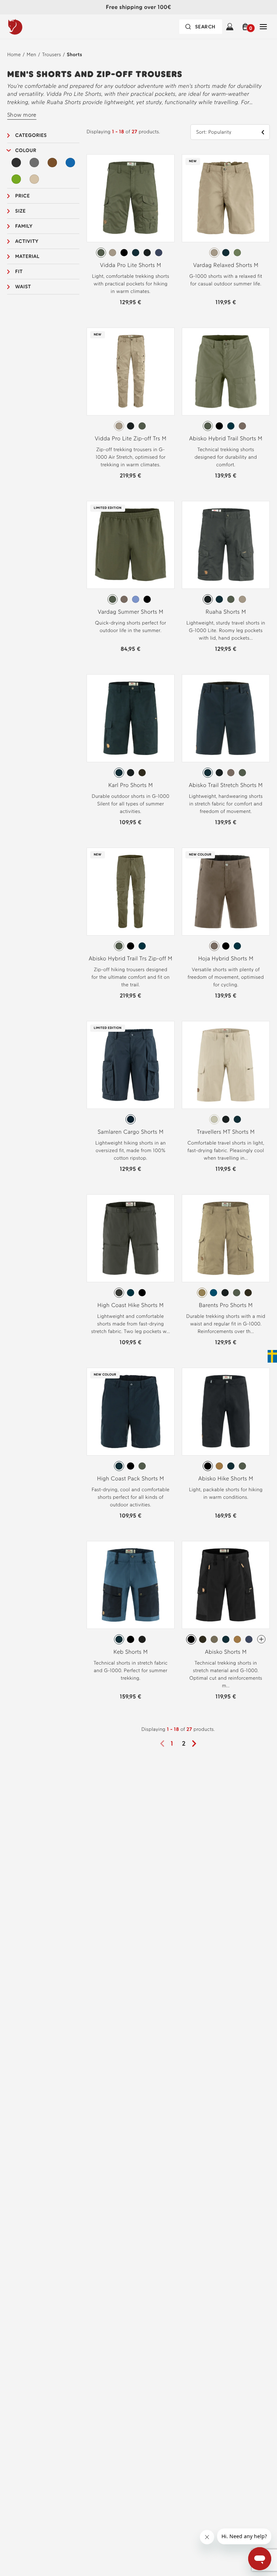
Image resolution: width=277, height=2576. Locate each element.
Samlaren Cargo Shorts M (131, 1132)
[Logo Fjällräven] (30, 27)
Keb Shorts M (130, 1652)
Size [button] (20, 211)
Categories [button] (31, 135)
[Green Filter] (16, 179)
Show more (22, 115)
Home (14, 55)
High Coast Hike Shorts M (131, 1305)
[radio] (101, 253)
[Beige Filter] (34, 179)
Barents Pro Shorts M (226, 1305)
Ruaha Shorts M (226, 612)
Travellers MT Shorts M (226, 1132)
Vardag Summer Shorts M (131, 612)
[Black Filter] (16, 163)
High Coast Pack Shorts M (131, 1478)
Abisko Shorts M (226, 1652)
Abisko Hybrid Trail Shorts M (226, 438)
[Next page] (197, 1744)
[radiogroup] (131, 253)
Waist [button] (23, 287)
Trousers (52, 55)
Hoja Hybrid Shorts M (226, 958)
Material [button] (27, 256)
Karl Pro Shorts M (131, 785)
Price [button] (23, 196)
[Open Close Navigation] (263, 27)
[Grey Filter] (34, 163)
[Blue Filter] (70, 163)
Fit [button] (19, 272)
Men (32, 55)
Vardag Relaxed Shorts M (226, 265)
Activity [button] (27, 241)
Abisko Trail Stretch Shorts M (226, 785)
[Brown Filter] (52, 163)
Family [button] (24, 226)
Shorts (74, 55)
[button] (247, 27)
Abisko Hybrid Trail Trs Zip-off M (131, 958)
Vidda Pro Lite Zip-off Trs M (131, 438)
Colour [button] (26, 150)
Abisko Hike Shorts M (226, 1478)
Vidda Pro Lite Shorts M (131, 265)
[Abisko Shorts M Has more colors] (261, 1639)
